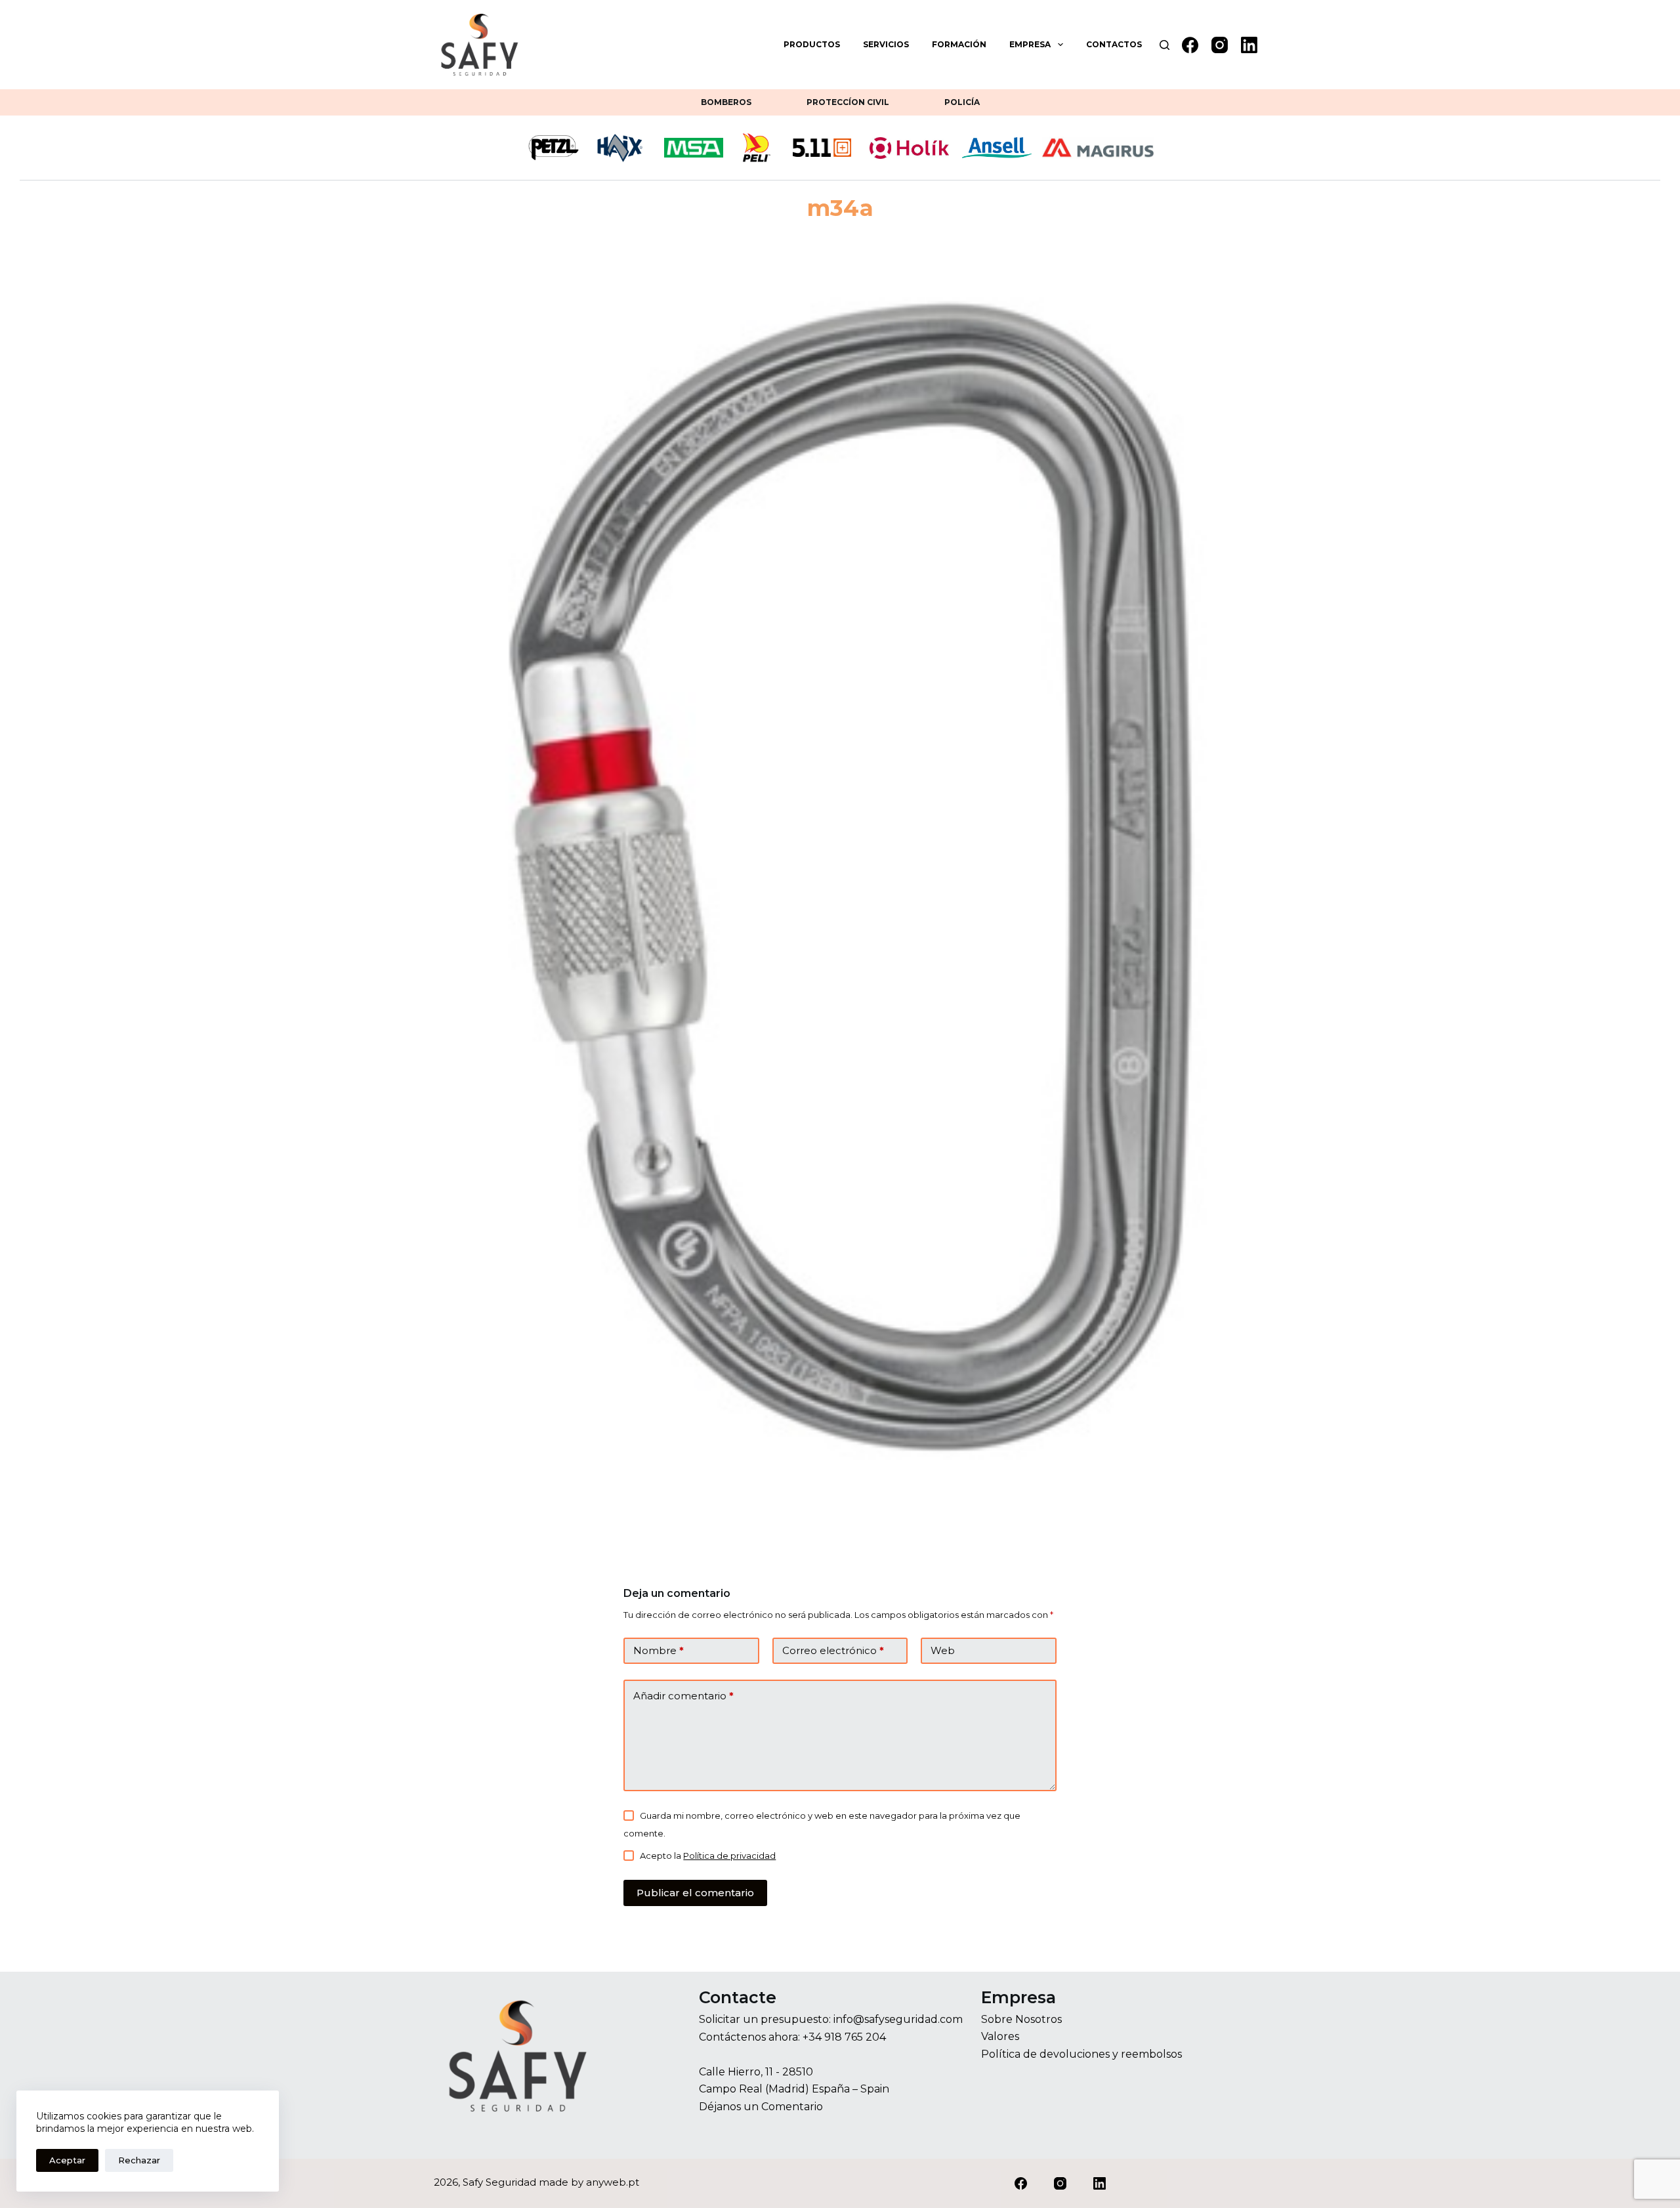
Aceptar (67, 2160)
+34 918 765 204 (844, 2037)
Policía (962, 102)
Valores (1000, 2036)
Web (943, 1650)
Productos (812, 44)
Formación (959, 44)
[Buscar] (1165, 45)
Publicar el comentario (695, 1893)
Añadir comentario (683, 1696)
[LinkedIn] (1249, 45)
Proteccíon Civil (848, 102)
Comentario (792, 2107)
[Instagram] (1220, 45)
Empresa (1030, 44)
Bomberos (726, 102)
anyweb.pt (613, 2182)
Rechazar (139, 2160)
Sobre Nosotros (1021, 2019)
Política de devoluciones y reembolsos (1081, 2054)
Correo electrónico (833, 1650)
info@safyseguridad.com (898, 2019)
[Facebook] (1190, 45)
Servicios (886, 44)
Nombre (659, 1650)
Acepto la (708, 1856)
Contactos (1114, 44)
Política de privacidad (729, 1856)
